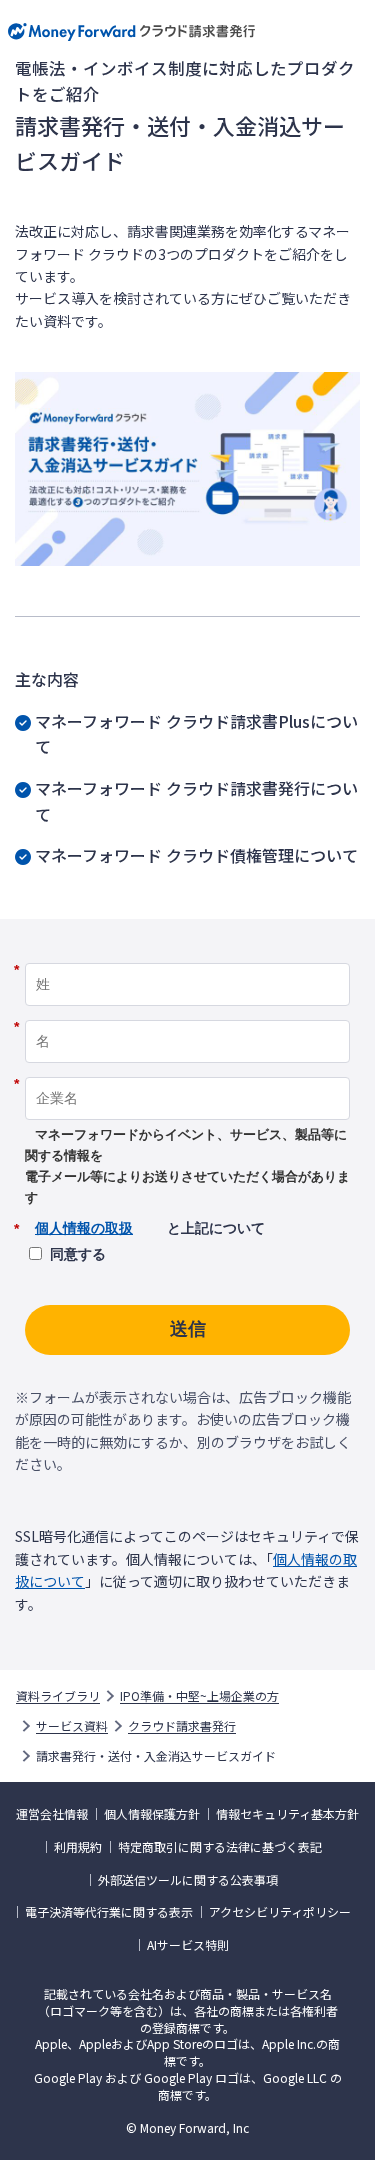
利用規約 (78, 1847)
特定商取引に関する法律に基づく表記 (220, 1847)
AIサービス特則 (188, 1945)
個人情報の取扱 (84, 1228)
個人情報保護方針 (152, 1814)
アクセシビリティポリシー (280, 1912)
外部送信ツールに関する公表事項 (188, 1880)
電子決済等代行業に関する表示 (109, 1912)
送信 (188, 1329)
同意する (78, 1254)
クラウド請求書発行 (182, 1726)
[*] (187, 956)
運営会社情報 (52, 1814)
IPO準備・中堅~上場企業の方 (199, 1696)
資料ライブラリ (58, 1696)
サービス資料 (72, 1726)
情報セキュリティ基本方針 (287, 1814)
